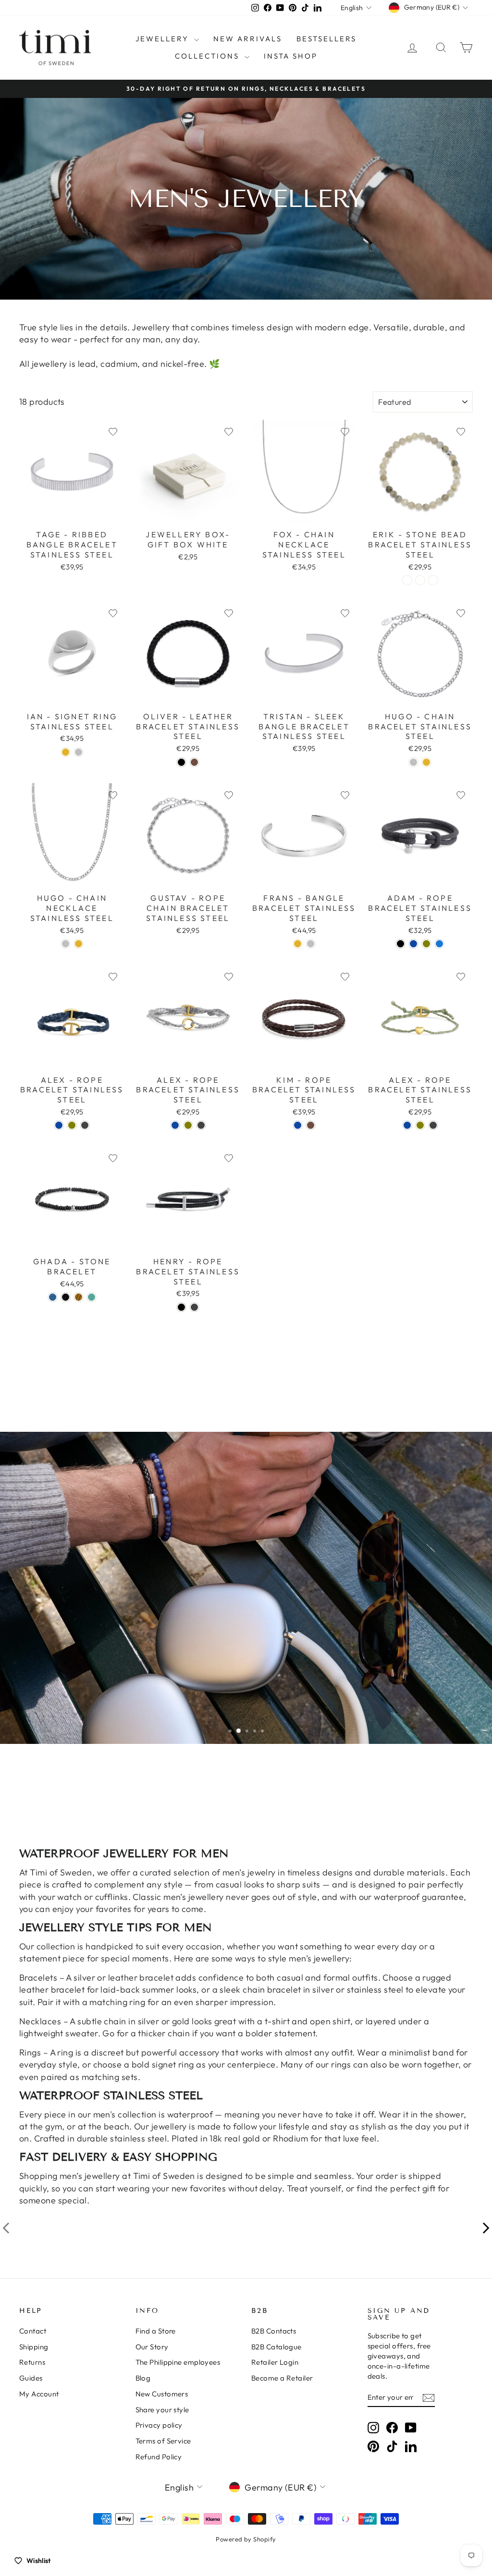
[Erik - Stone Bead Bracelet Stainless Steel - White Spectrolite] (407, 580)
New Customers (162, 2394)
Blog (143, 2378)
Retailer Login (275, 2362)
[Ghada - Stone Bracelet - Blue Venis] (53, 1297)
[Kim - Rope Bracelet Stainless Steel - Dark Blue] (298, 1125)
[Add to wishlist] (113, 432)
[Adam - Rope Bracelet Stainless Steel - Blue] (439, 944)
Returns (32, 2362)
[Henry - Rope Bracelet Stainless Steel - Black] (181, 1307)
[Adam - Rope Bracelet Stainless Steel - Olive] (426, 944)
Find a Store (156, 2331)
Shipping (34, 2347)
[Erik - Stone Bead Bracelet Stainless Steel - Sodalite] (433, 580)
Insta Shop (291, 56)
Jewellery (164, 39)
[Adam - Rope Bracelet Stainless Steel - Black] (400, 944)
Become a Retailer (282, 2378)
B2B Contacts (274, 2331)
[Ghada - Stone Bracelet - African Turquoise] (92, 1297)
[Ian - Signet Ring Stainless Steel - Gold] (66, 752)
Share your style (162, 2410)
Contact (33, 2331)
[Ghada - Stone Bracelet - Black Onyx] (66, 1297)
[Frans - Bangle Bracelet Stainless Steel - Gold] (298, 944)
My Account (39, 2394)
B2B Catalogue (277, 2347)
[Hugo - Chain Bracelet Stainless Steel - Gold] (426, 762)
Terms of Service (163, 2441)
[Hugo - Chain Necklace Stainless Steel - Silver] (66, 944)
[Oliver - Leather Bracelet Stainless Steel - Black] (181, 762)
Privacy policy (159, 2425)
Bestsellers (326, 39)
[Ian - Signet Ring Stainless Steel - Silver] (79, 752)
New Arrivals (248, 39)
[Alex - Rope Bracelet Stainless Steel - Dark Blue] (59, 1125)
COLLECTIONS (209, 56)
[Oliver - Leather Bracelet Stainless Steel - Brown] (194, 762)
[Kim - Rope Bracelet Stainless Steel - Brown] (311, 1125)
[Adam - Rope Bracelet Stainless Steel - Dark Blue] (413, 944)
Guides (31, 2378)
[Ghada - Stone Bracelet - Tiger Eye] (79, 1297)
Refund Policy (159, 2457)
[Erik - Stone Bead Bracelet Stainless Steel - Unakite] (420, 580)
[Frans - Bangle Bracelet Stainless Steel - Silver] (311, 944)
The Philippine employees (178, 2362)
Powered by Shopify (246, 2539)
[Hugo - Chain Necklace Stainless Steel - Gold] (79, 944)
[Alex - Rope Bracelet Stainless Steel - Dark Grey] (85, 1125)
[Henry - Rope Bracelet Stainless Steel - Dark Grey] (194, 1307)
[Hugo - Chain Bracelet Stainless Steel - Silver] (413, 762)
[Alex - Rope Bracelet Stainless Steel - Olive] (72, 1125)
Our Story (152, 2347)
